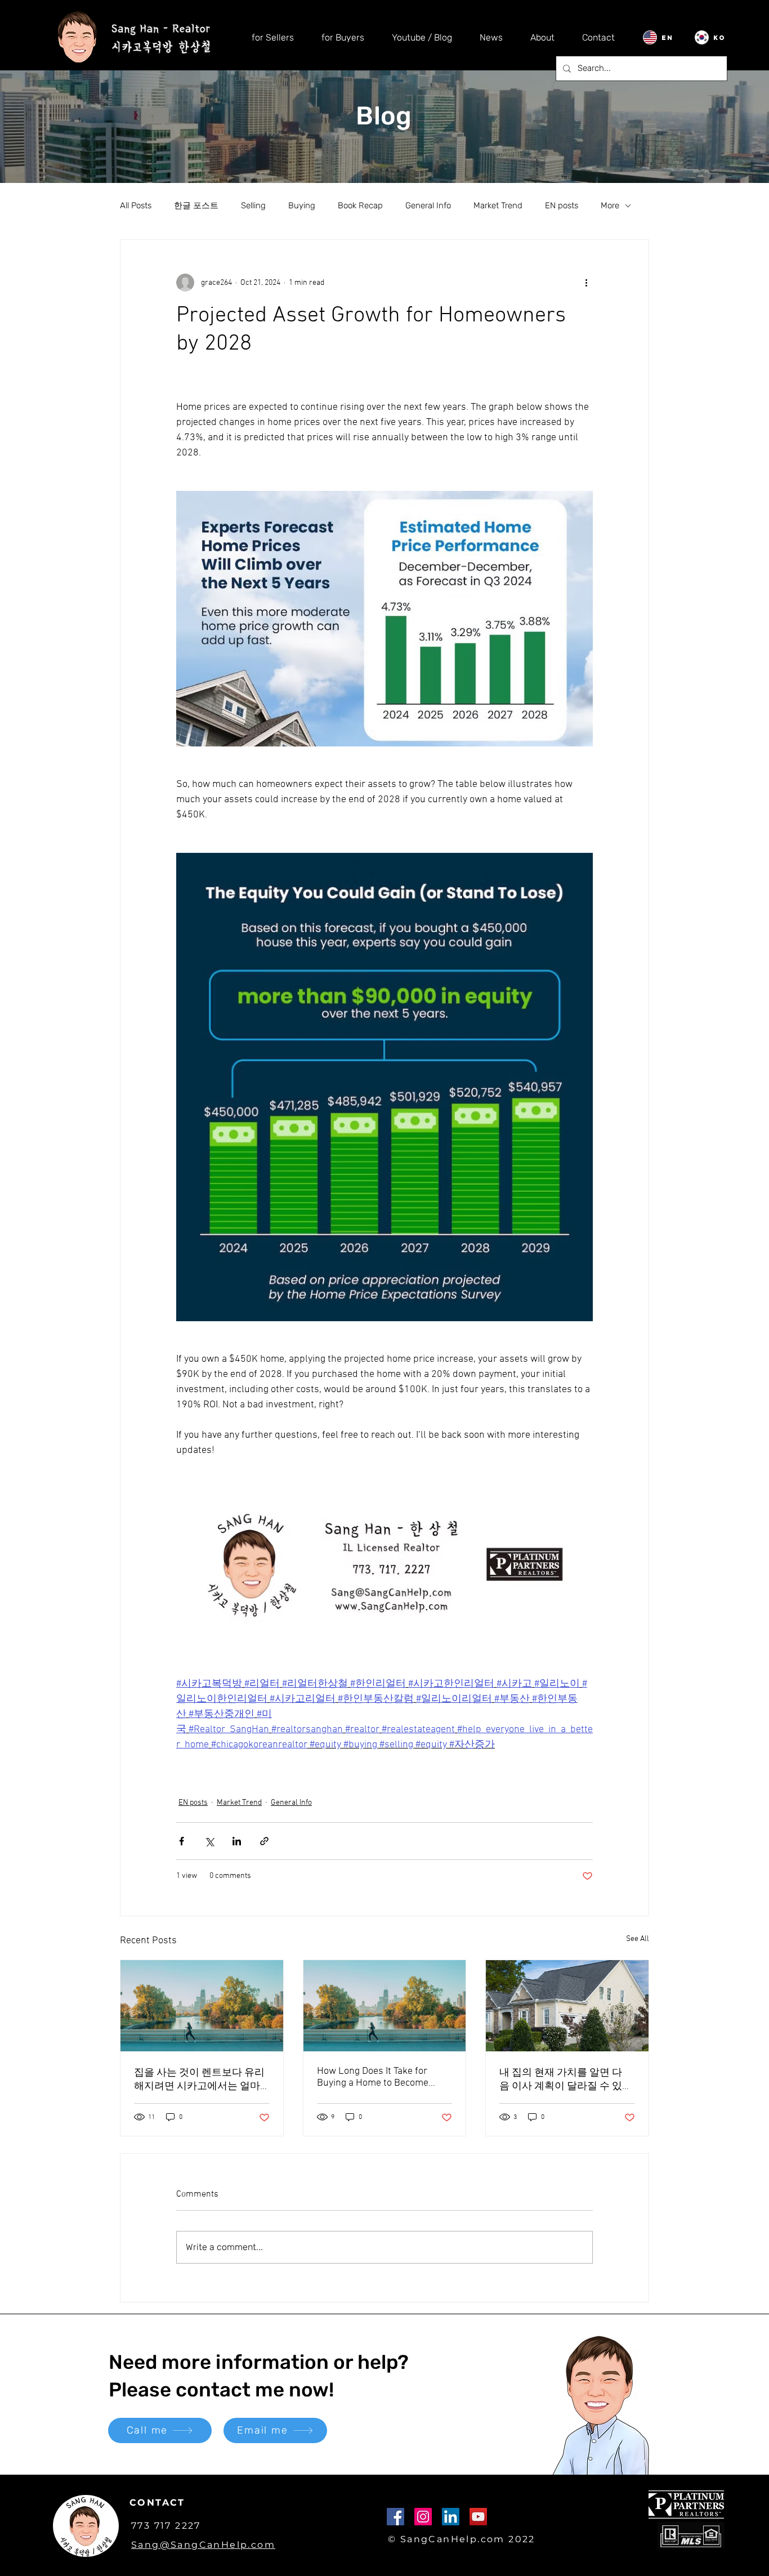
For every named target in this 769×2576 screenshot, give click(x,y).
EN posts (562, 205)
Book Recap (360, 205)
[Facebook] (395, 2517)
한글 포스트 (196, 205)
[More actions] (586, 283)
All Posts (136, 205)
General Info (428, 205)
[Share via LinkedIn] (237, 1841)
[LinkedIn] (451, 2517)
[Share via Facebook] (182, 1841)
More (610, 205)
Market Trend (498, 205)
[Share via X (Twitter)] (209, 1841)
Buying (302, 205)
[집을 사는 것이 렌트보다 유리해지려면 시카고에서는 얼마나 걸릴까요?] (202, 2006)
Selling (253, 205)
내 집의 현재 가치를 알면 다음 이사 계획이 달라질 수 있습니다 (566, 2080)
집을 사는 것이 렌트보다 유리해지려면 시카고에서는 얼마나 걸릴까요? (199, 2080)
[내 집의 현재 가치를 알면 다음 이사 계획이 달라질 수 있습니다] (567, 2006)
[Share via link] (264, 1841)
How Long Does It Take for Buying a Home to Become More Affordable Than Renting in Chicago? (382, 2077)
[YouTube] (478, 2517)
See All (638, 1939)
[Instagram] (423, 2517)
